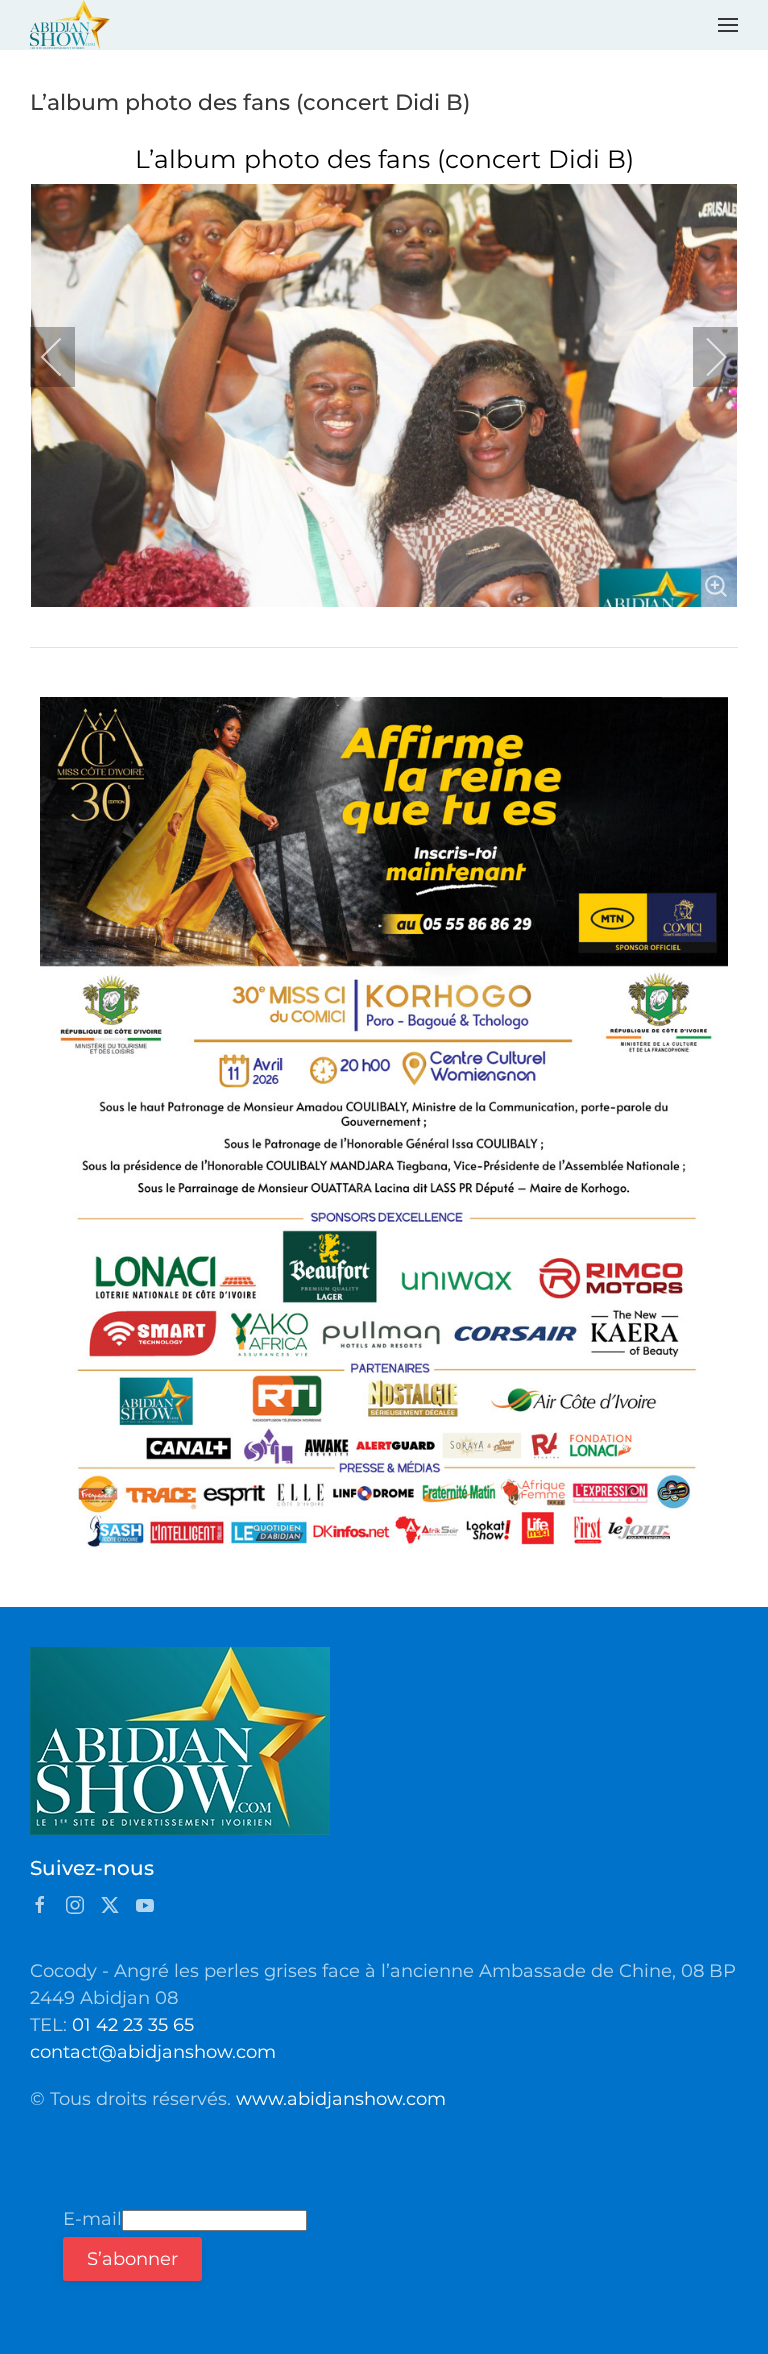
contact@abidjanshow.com (153, 2052)
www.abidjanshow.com (341, 2099)
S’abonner (132, 2259)
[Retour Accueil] (70, 25)
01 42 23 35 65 (133, 2025)
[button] (728, 25)
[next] (703, 357)
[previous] (65, 357)
